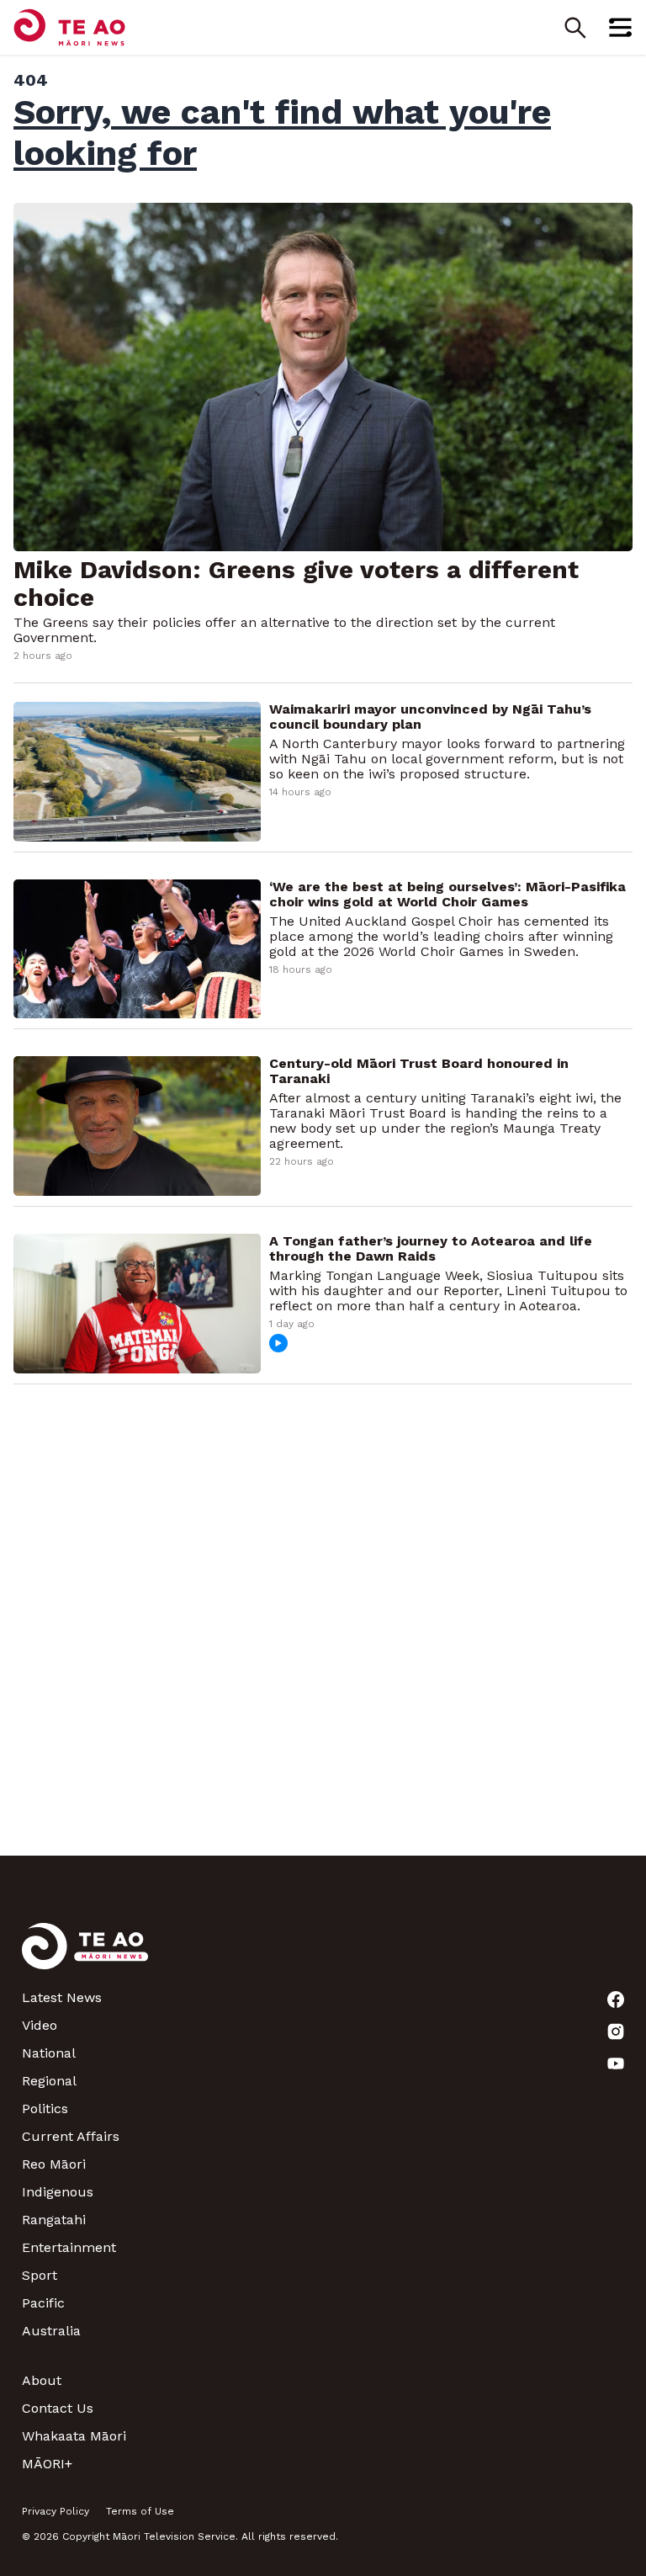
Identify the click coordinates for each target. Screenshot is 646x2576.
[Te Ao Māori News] (85, 1956)
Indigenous (58, 2192)
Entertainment (69, 2247)
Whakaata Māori (74, 2436)
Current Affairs (71, 2136)
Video (40, 2025)
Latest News (62, 1997)
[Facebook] (616, 2000)
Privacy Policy (56, 2511)
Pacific (43, 2303)
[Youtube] (616, 2063)
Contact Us (58, 2408)
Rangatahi (54, 2220)
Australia (51, 2331)
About (42, 2380)
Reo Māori (54, 2164)
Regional (49, 2081)
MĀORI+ (47, 2464)
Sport (40, 2275)
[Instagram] (616, 2032)
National (49, 2053)
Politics (45, 2109)
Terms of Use (140, 2511)
